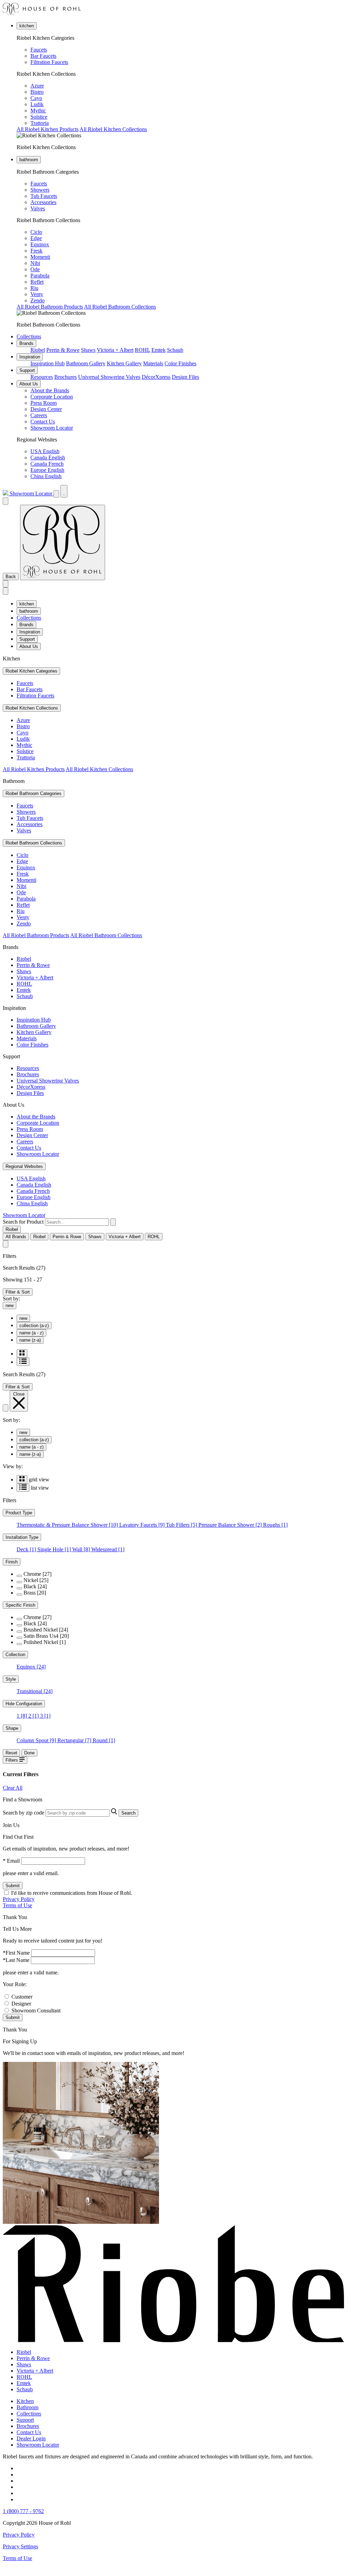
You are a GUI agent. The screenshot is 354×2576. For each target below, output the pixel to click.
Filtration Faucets (49, 62)
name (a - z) (31, 1333)
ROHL (142, 350)
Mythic (38, 111)
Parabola (40, 276)
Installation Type (22, 1537)
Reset (11, 1753)
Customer (22, 1997)
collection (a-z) (34, 1326)
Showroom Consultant (36, 2011)
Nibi (35, 263)
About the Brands (50, 390)
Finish (12, 1562)
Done (29, 1753)
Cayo (36, 98)
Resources (42, 377)
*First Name (16, 1953)
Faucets (39, 50)
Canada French (47, 464)
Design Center (46, 409)
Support (27, 370)
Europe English (47, 470)
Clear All (13, 1788)
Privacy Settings (20, 2546)
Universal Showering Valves (109, 377)
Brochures (66, 377)
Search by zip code (24, 1813)
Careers (39, 415)
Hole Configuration (24, 1704)
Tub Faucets (44, 196)
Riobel (38, 350)
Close (19, 1394)
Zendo (38, 300)
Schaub (175, 350)
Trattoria (40, 123)
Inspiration (30, 357)
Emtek (159, 350)
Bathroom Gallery (86, 363)
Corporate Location (52, 397)
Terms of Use (17, 1905)
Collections (29, 336)
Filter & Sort (18, 1292)
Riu (34, 288)
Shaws (88, 350)
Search (128, 1813)
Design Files (185, 377)
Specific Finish (20, 1605)
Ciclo (36, 232)
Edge (36, 238)
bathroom (29, 160)
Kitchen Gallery (124, 363)
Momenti (40, 257)
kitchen (27, 26)
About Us (29, 384)
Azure (37, 86)
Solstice (39, 117)
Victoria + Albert (115, 350)
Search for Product (23, 1222)
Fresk (36, 251)
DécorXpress (156, 377)
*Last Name (16, 1960)
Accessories (43, 202)
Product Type (19, 1513)
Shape (12, 1728)
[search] (77, 1222)
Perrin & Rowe (63, 350)
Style (11, 1679)
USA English (45, 451)
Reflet (37, 282)
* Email (11, 1861)
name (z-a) (30, 1340)
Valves (38, 208)
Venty (37, 294)
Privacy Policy (19, 1899)
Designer (21, 2004)
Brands (26, 343)
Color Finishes (180, 363)
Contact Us (43, 422)
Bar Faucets (43, 56)
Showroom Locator (52, 428)
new (10, 1305)
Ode (35, 269)
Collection (15, 1655)
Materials (153, 363)
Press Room (44, 403)
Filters (12, 1760)
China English (46, 476)
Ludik (37, 104)
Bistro (37, 92)
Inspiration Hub (48, 363)
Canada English (48, 458)
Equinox (40, 244)
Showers (40, 190)
